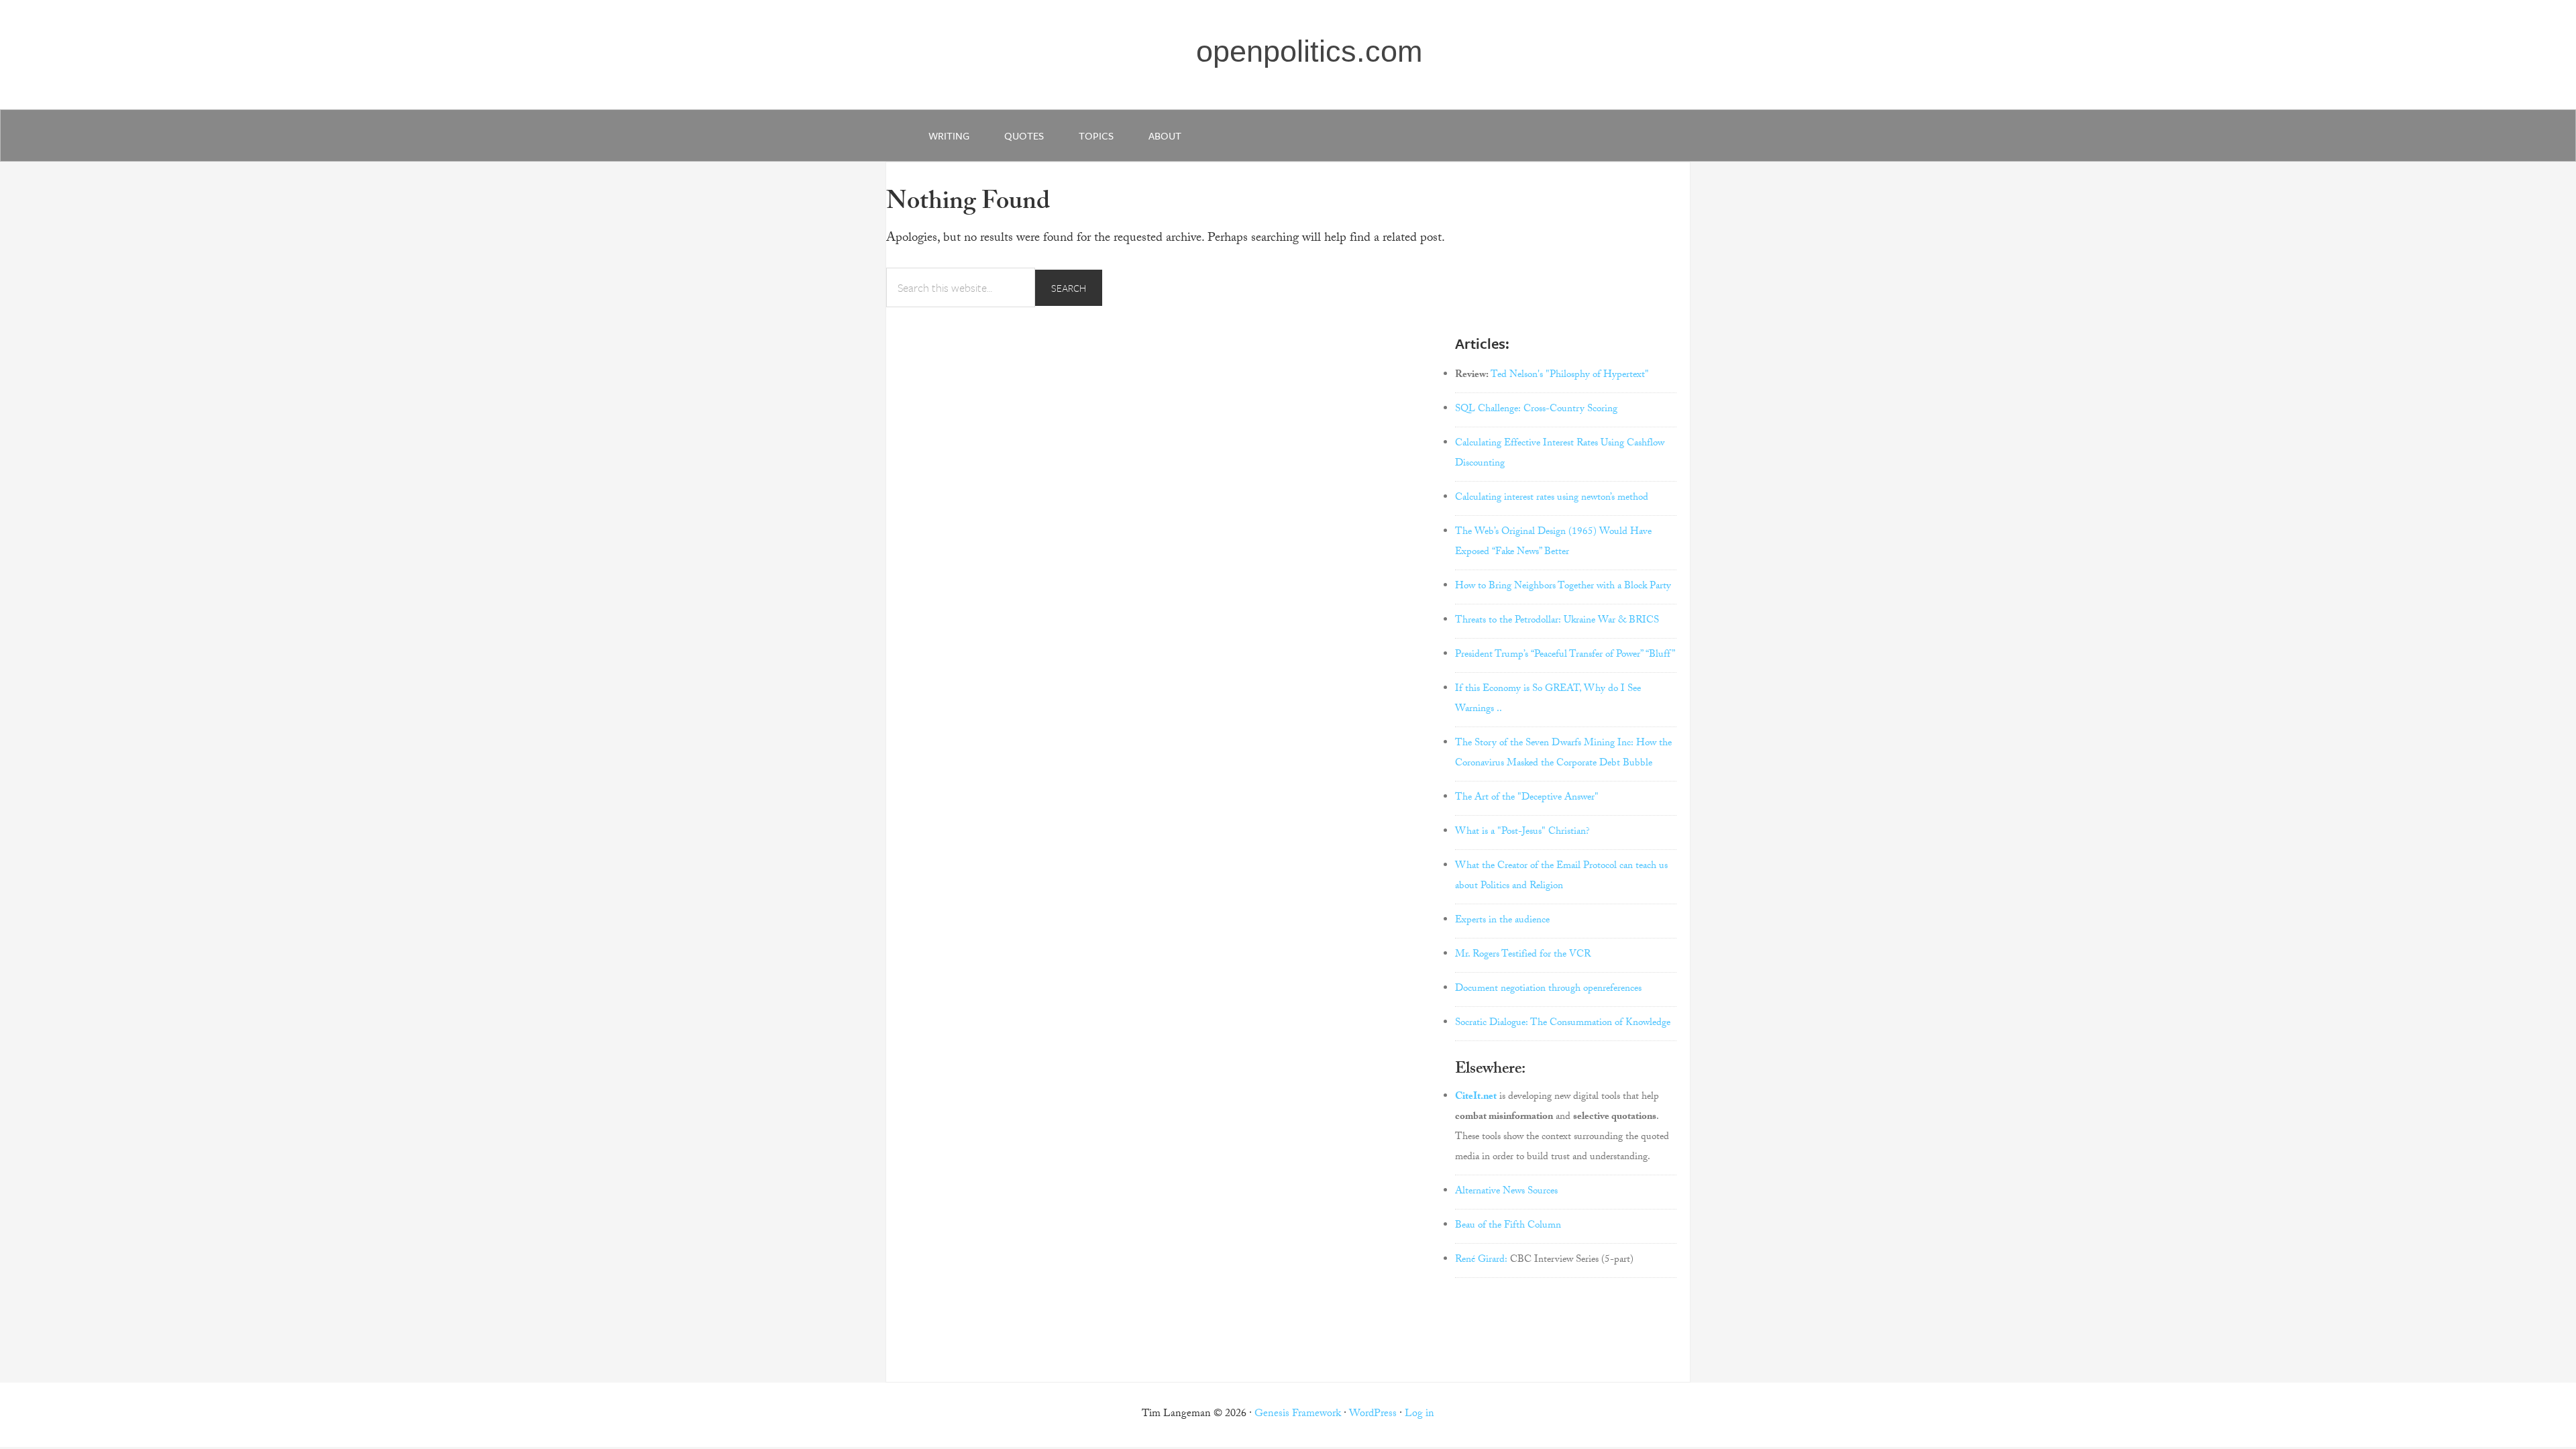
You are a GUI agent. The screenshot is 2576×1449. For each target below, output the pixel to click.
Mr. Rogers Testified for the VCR (1523, 955)
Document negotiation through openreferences (1548, 989)
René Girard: (1481, 1260)
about (1165, 136)
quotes (1024, 136)
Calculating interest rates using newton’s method (1552, 498)
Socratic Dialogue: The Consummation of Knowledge (1563, 1024)
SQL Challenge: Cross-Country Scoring (1536, 410)
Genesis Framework (1298, 1414)
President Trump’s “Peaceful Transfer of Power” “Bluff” (1565, 655)
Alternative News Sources (1506, 1192)
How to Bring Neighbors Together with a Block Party (1563, 587)
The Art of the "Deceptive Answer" (1527, 798)
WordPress (1373, 1414)
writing (949, 136)
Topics (1096, 136)
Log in (1419, 1414)
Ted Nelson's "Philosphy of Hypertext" (1570, 376)
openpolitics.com (1309, 51)
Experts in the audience (1502, 921)
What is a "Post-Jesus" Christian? (1522, 833)
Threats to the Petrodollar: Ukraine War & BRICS (1557, 621)
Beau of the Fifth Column (1508, 1226)
